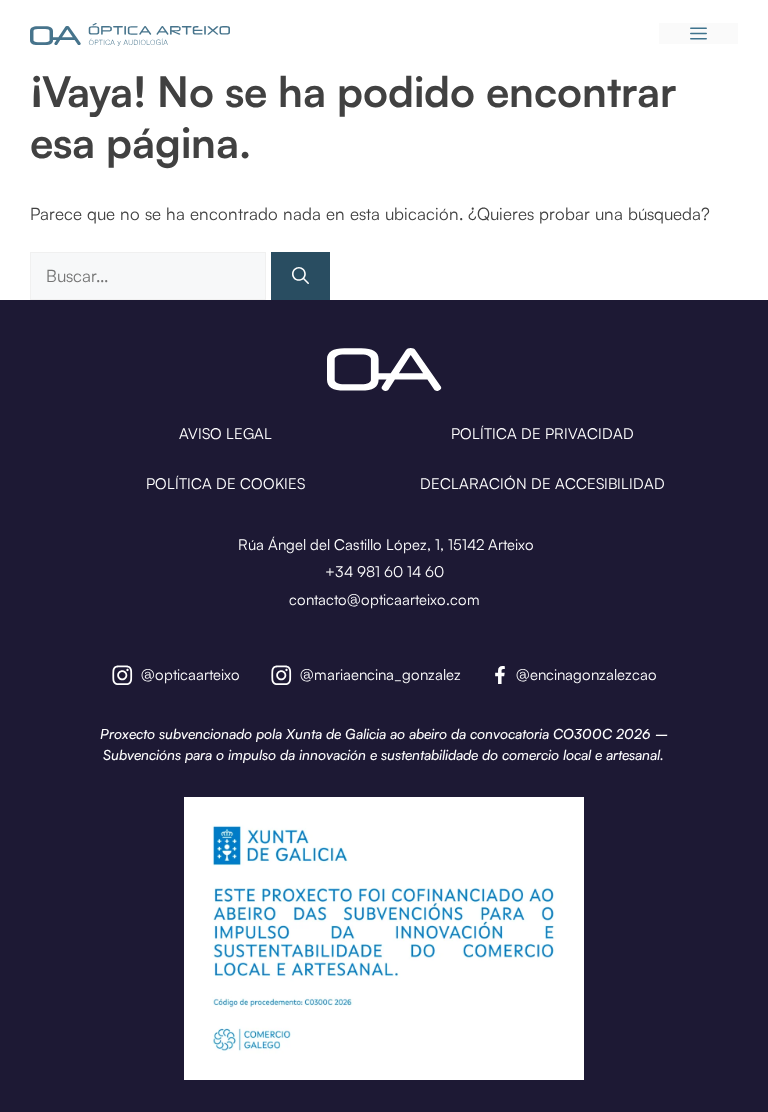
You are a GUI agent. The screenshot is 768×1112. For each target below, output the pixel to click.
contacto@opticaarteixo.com (384, 599)
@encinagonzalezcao (586, 674)
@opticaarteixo (190, 674)
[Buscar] (300, 276)
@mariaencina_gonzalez (380, 674)
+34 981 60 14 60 (384, 571)
